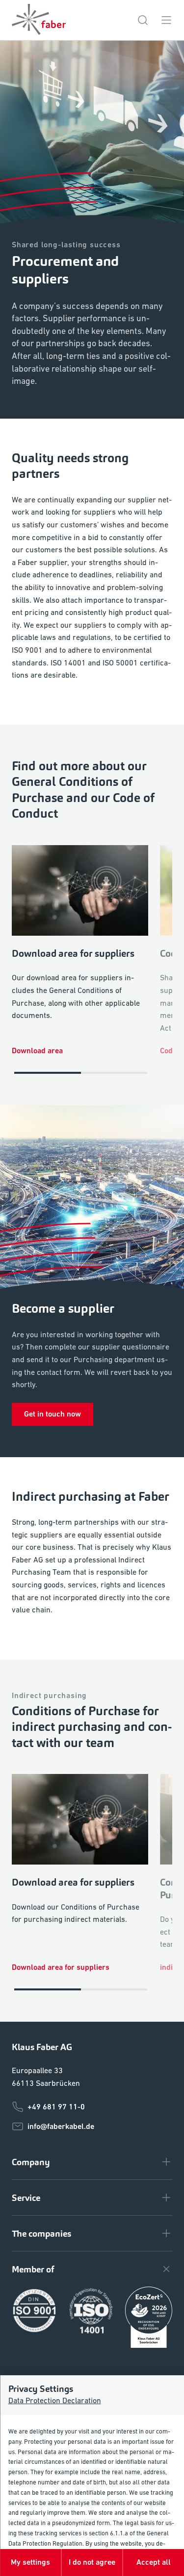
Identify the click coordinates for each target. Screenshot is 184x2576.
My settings (30, 2562)
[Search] (143, 20)
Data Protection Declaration (54, 2400)
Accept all (154, 2562)
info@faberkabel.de (61, 2126)
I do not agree (92, 2562)
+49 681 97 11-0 (56, 2107)
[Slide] (48, 1073)
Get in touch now (53, 1414)
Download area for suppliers (61, 1967)
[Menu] (166, 20)
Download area (37, 1051)
